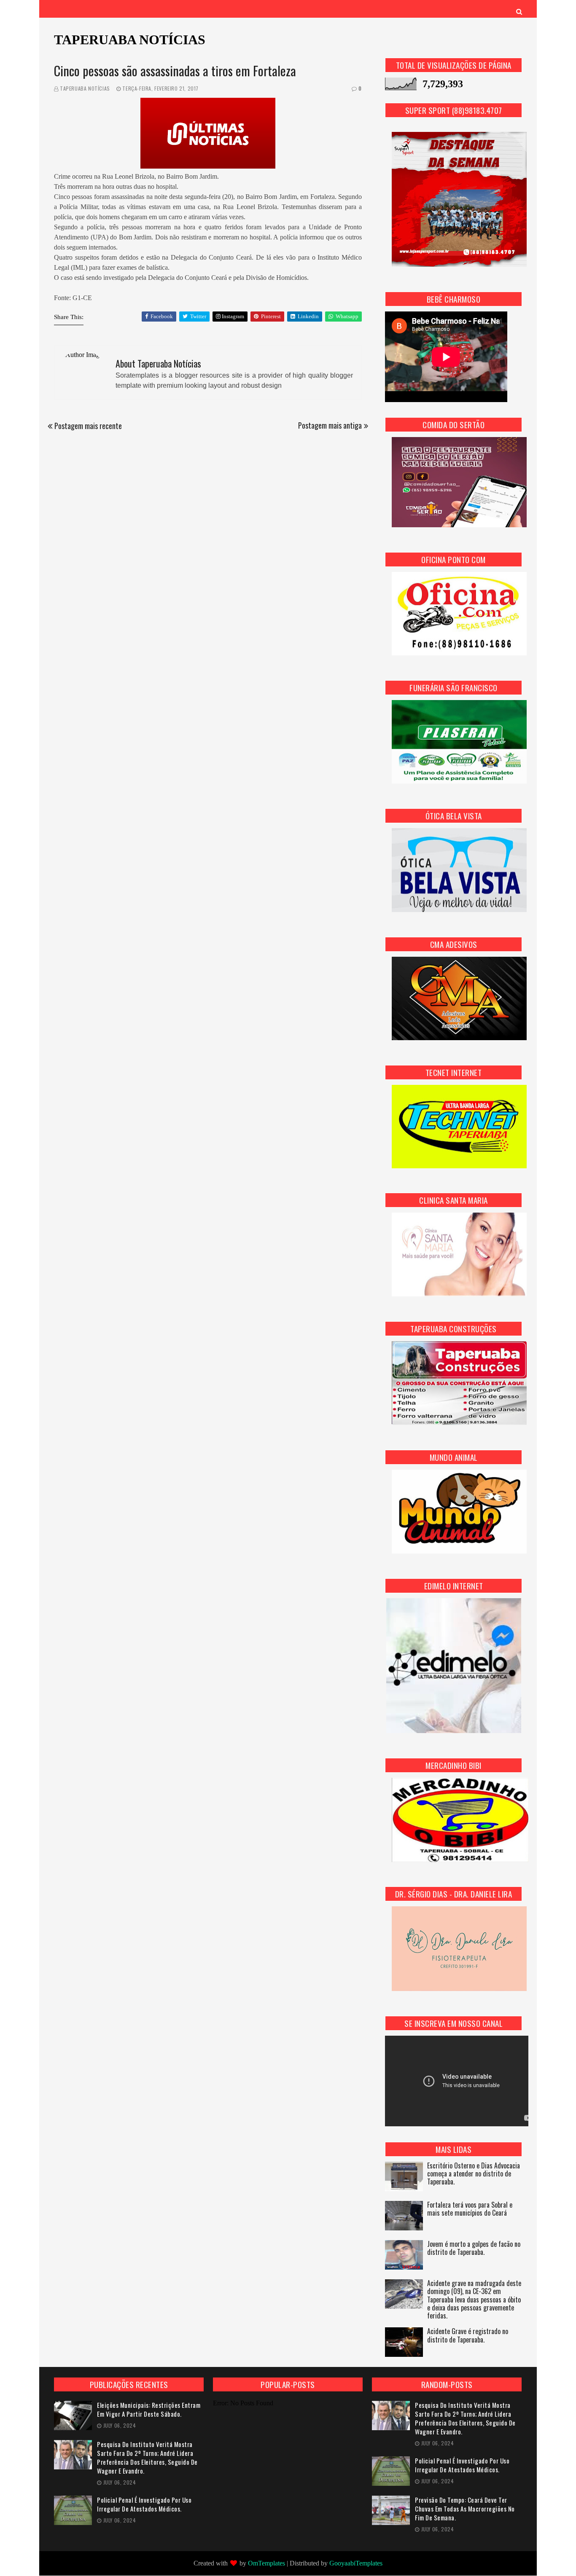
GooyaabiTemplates (356, 2563)
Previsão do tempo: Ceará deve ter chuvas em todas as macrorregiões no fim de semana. (465, 2509)
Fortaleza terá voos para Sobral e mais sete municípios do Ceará (470, 2209)
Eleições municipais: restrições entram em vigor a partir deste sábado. (149, 2410)
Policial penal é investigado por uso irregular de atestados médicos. (144, 2504)
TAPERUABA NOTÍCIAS (130, 40)
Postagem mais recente (88, 426)
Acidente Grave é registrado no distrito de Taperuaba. (468, 2336)
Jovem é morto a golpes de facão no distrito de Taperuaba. (474, 2249)
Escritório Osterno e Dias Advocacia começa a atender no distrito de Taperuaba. (474, 2174)
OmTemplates (266, 2563)
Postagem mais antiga (330, 425)
